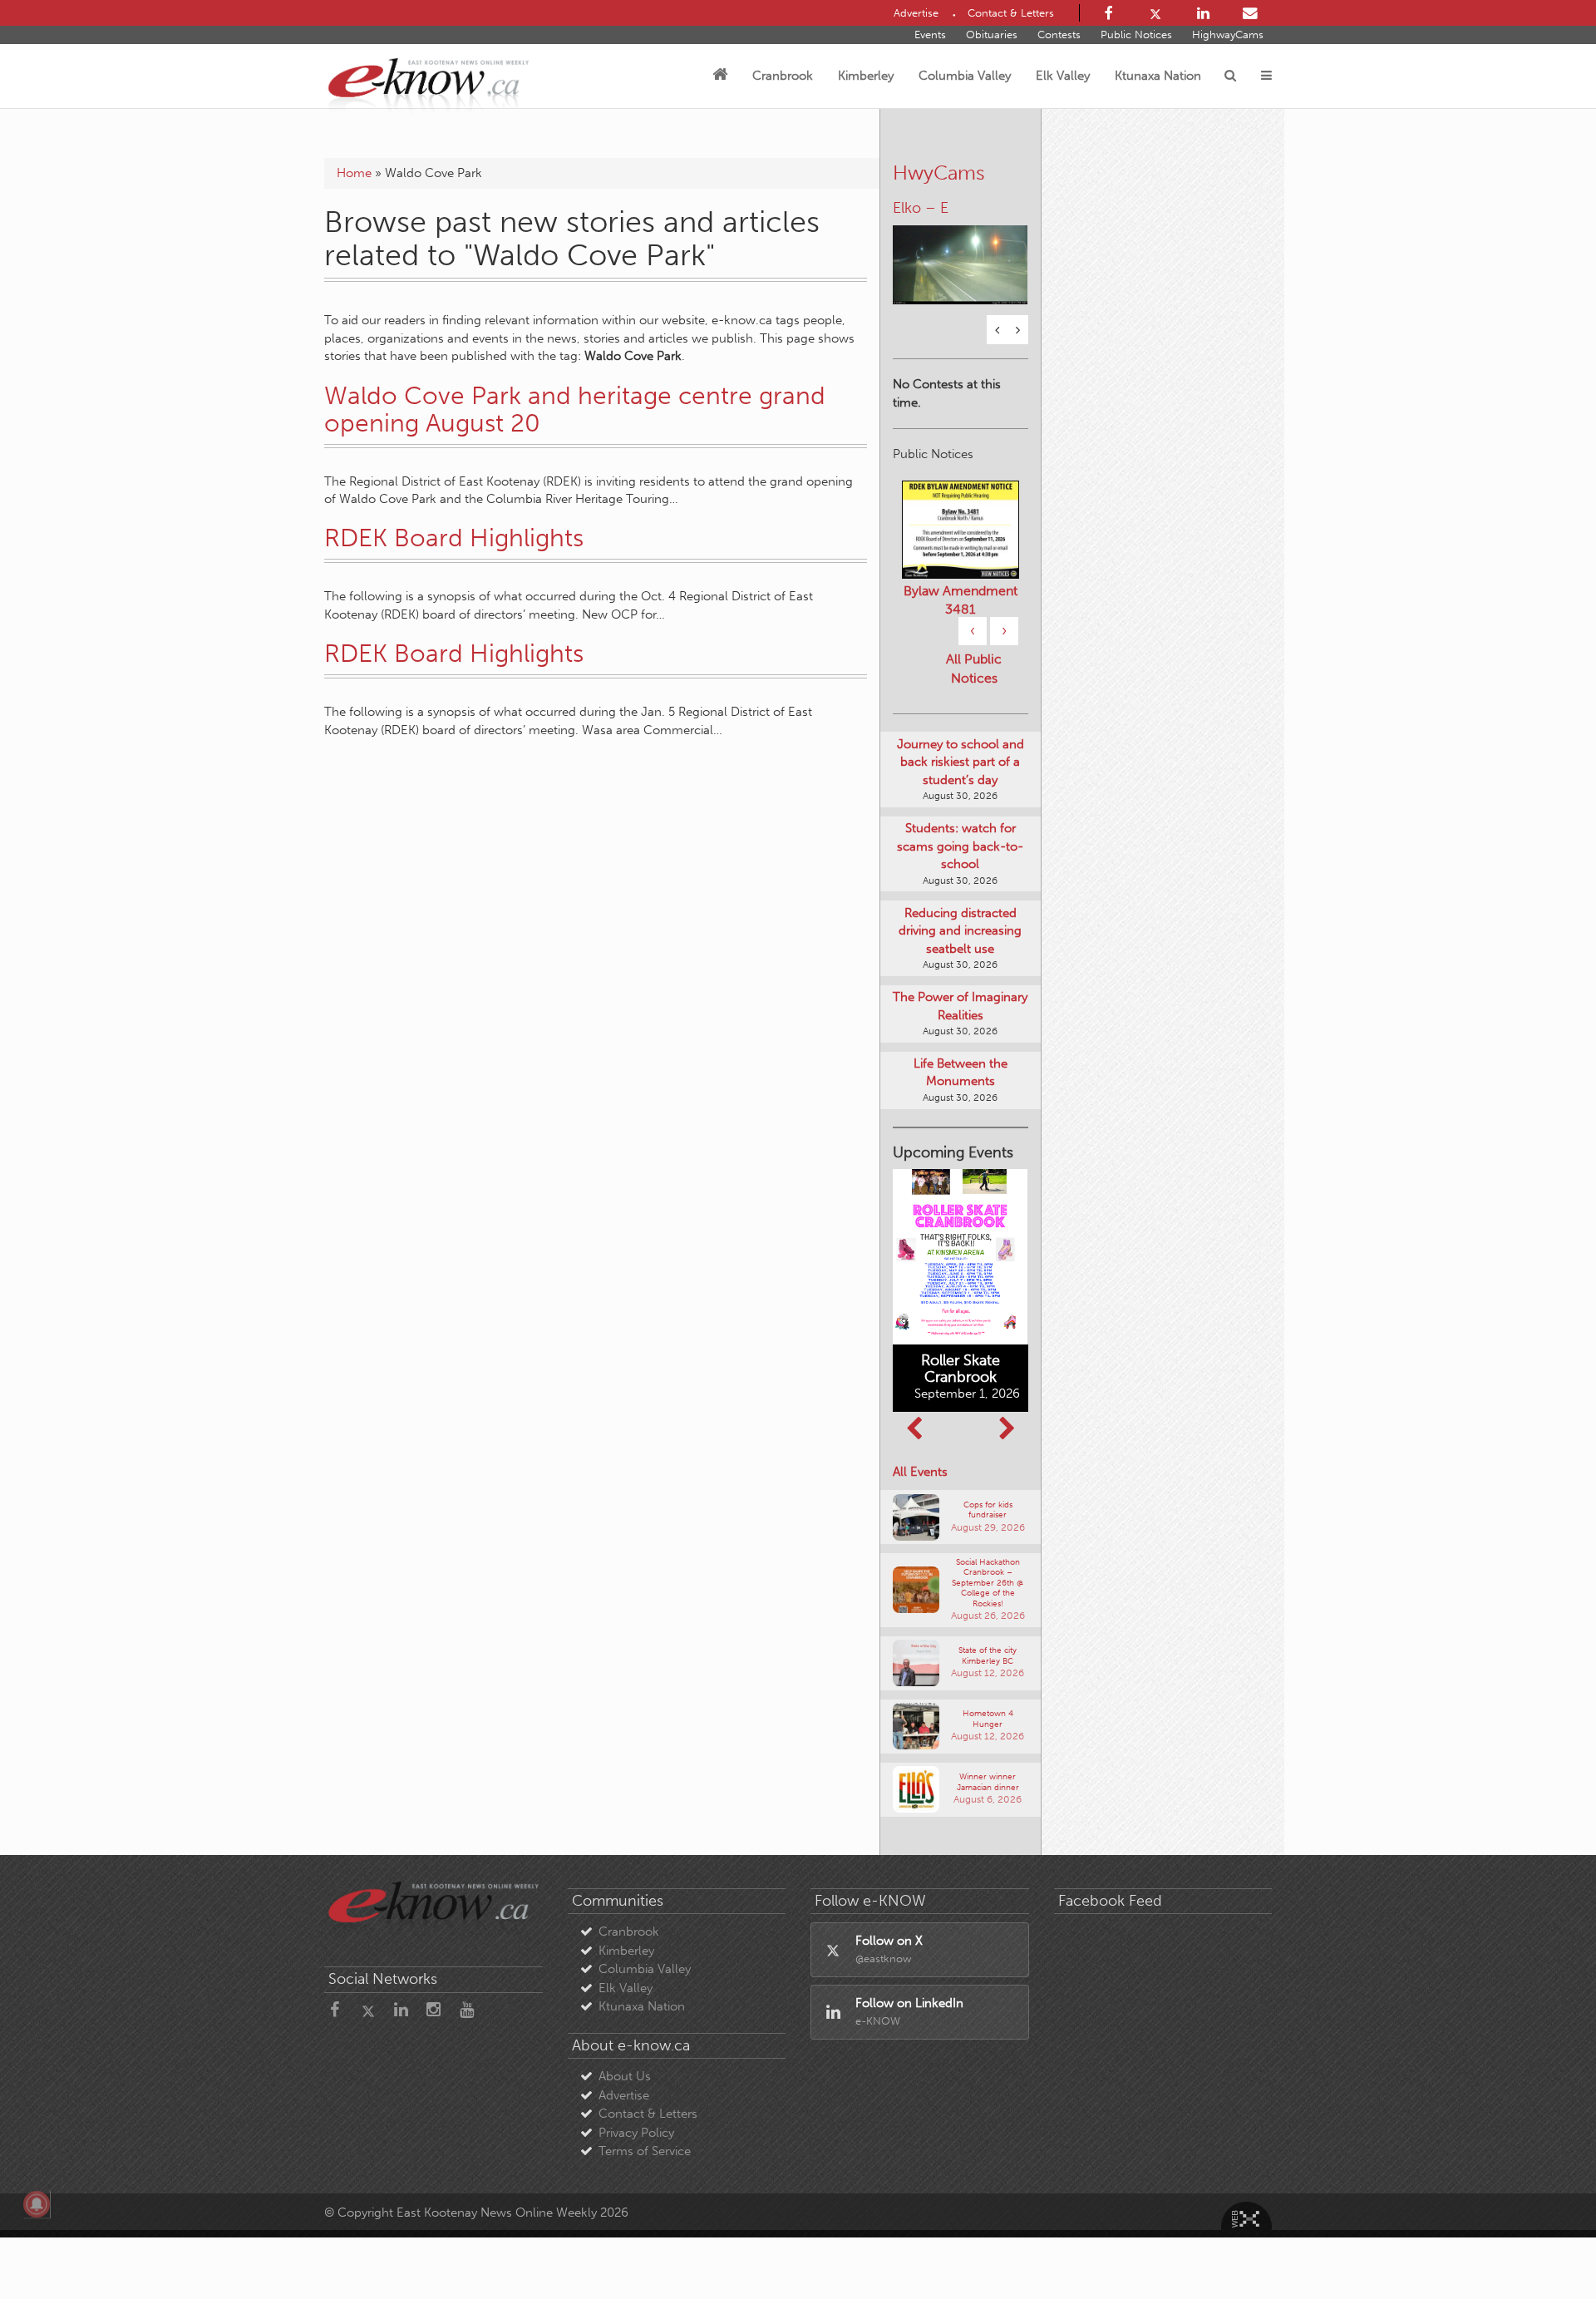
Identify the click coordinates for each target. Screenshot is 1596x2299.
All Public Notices (974, 670)
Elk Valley (1063, 76)
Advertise (624, 2097)
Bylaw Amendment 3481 (961, 602)
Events (930, 35)
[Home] (720, 76)
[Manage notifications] (37, 2204)
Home (354, 173)
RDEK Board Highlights (454, 538)
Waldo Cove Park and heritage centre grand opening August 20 (575, 409)
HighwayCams (1228, 35)
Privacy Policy (636, 2134)
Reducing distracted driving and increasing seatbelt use (960, 932)
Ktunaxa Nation (1158, 76)
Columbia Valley (965, 76)
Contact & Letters (648, 2116)
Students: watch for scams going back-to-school (960, 849)
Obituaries (992, 35)
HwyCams (939, 173)
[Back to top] (1545, 2248)
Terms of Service (645, 2153)
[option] (961, 256)
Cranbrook (783, 76)
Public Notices (1136, 35)
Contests (1059, 35)
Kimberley (866, 76)
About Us (625, 2079)
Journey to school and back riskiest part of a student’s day (961, 764)
